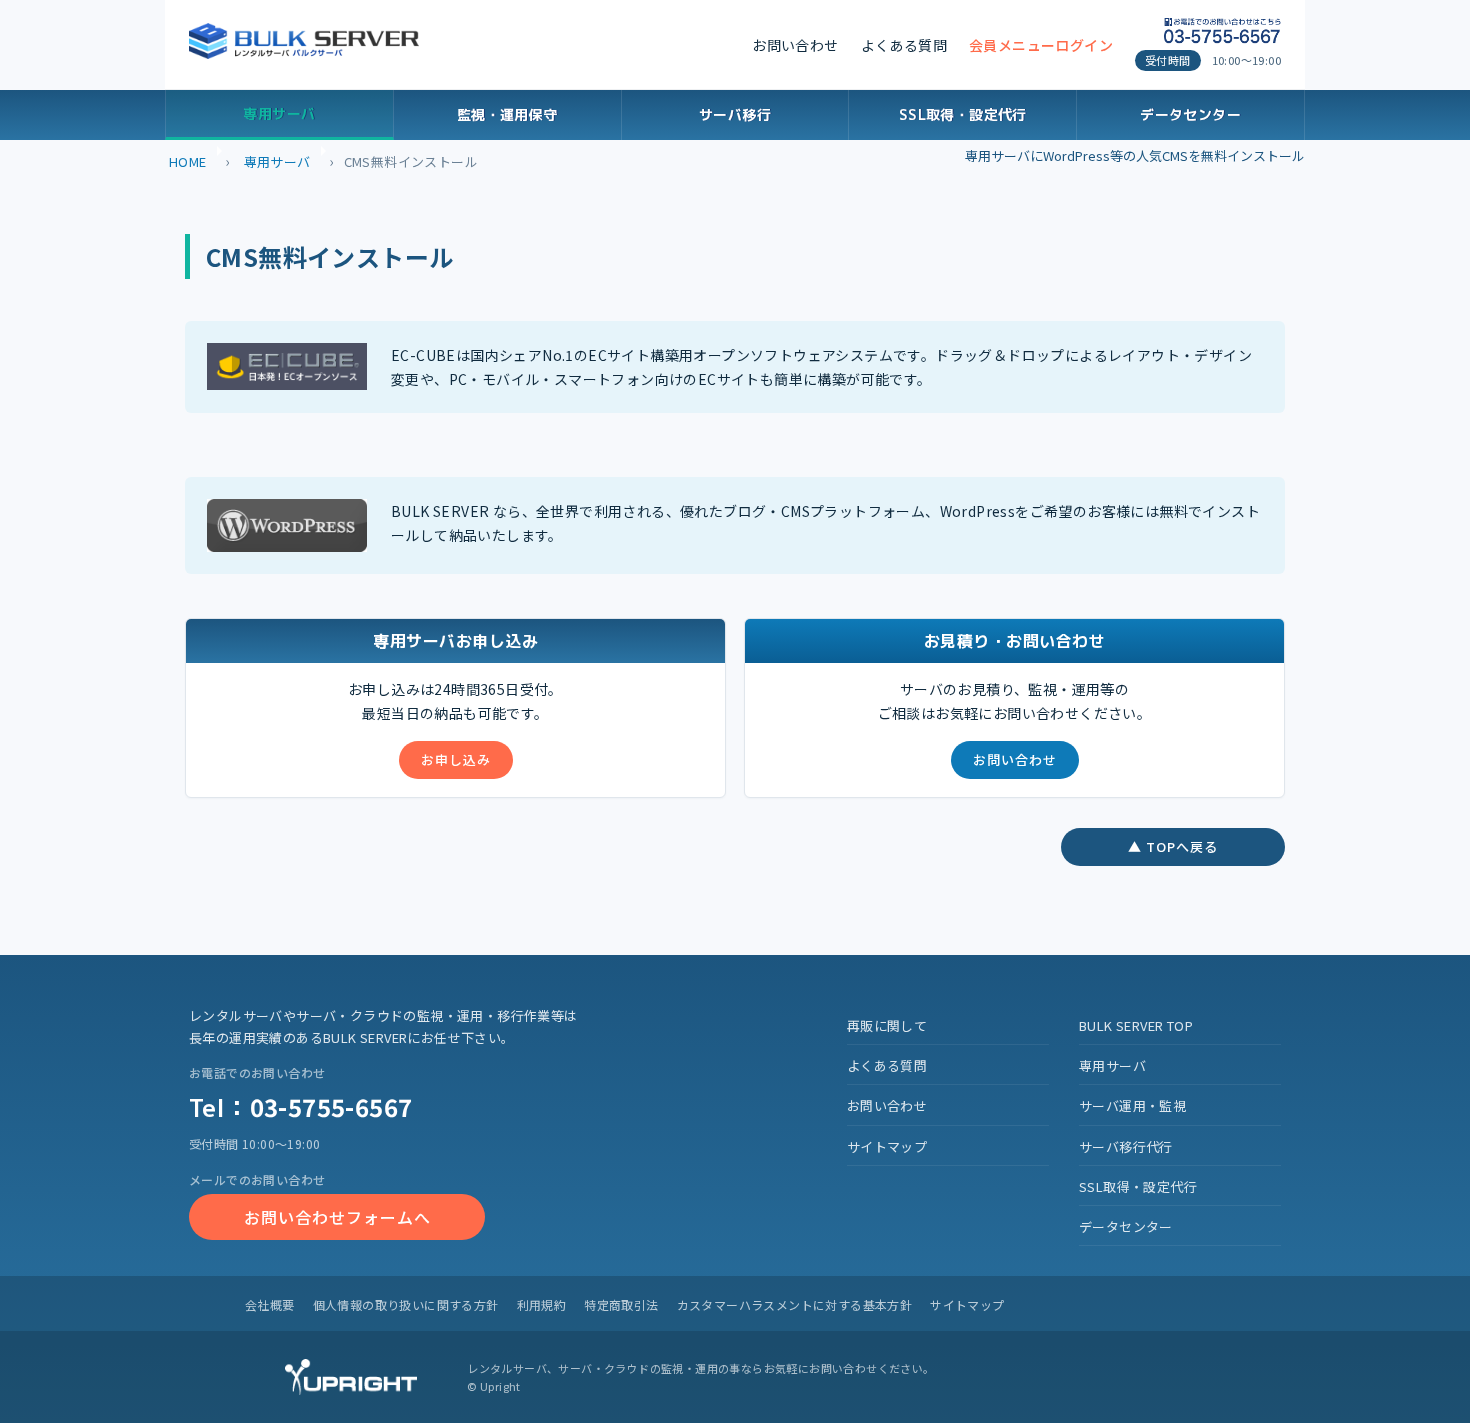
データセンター (1190, 114)
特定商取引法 (621, 1304)
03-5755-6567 (331, 1106)
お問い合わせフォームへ (337, 1217)
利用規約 (542, 1304)
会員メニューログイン (1041, 45)
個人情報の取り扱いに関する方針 (406, 1304)
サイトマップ (887, 1146)
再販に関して (887, 1025)
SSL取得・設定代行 (963, 114)
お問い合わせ (795, 45)
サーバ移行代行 (1126, 1146)
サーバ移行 (735, 114)
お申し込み (456, 759)
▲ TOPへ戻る (1173, 846)
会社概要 (270, 1304)
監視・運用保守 (507, 114)
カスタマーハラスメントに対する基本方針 (795, 1304)
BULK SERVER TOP (1136, 1025)
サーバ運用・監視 (1132, 1105)
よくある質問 (904, 45)
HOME (188, 161)
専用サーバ (279, 113)
